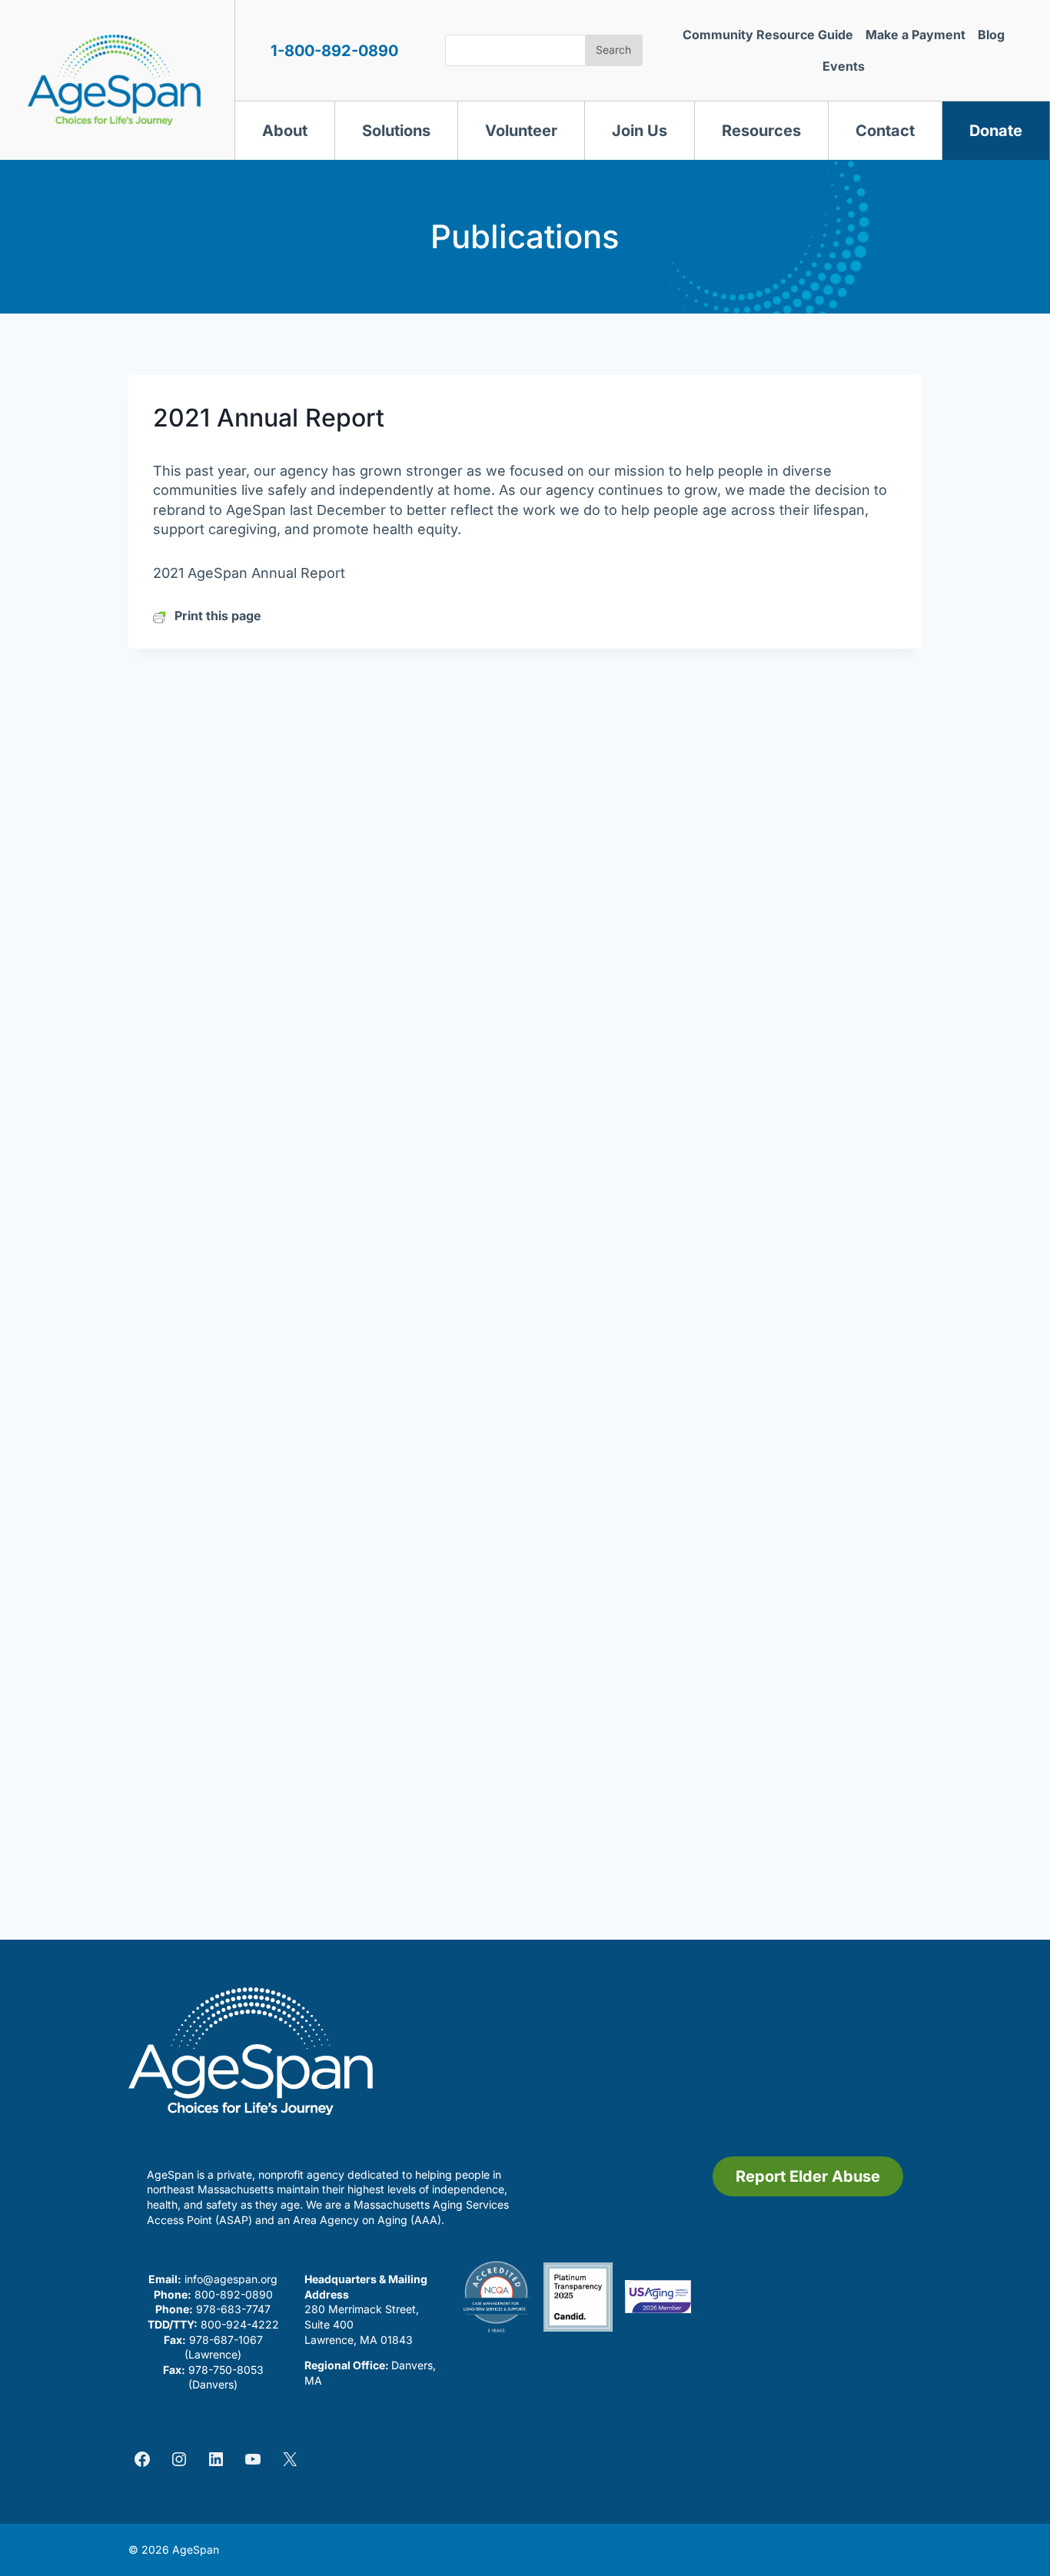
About (285, 131)
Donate (996, 131)
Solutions (396, 131)
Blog (991, 35)
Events (844, 66)
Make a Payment (915, 35)
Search (613, 50)
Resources (761, 131)
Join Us (640, 131)
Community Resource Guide (768, 35)
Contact (885, 131)
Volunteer (521, 131)
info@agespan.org (231, 2279)
